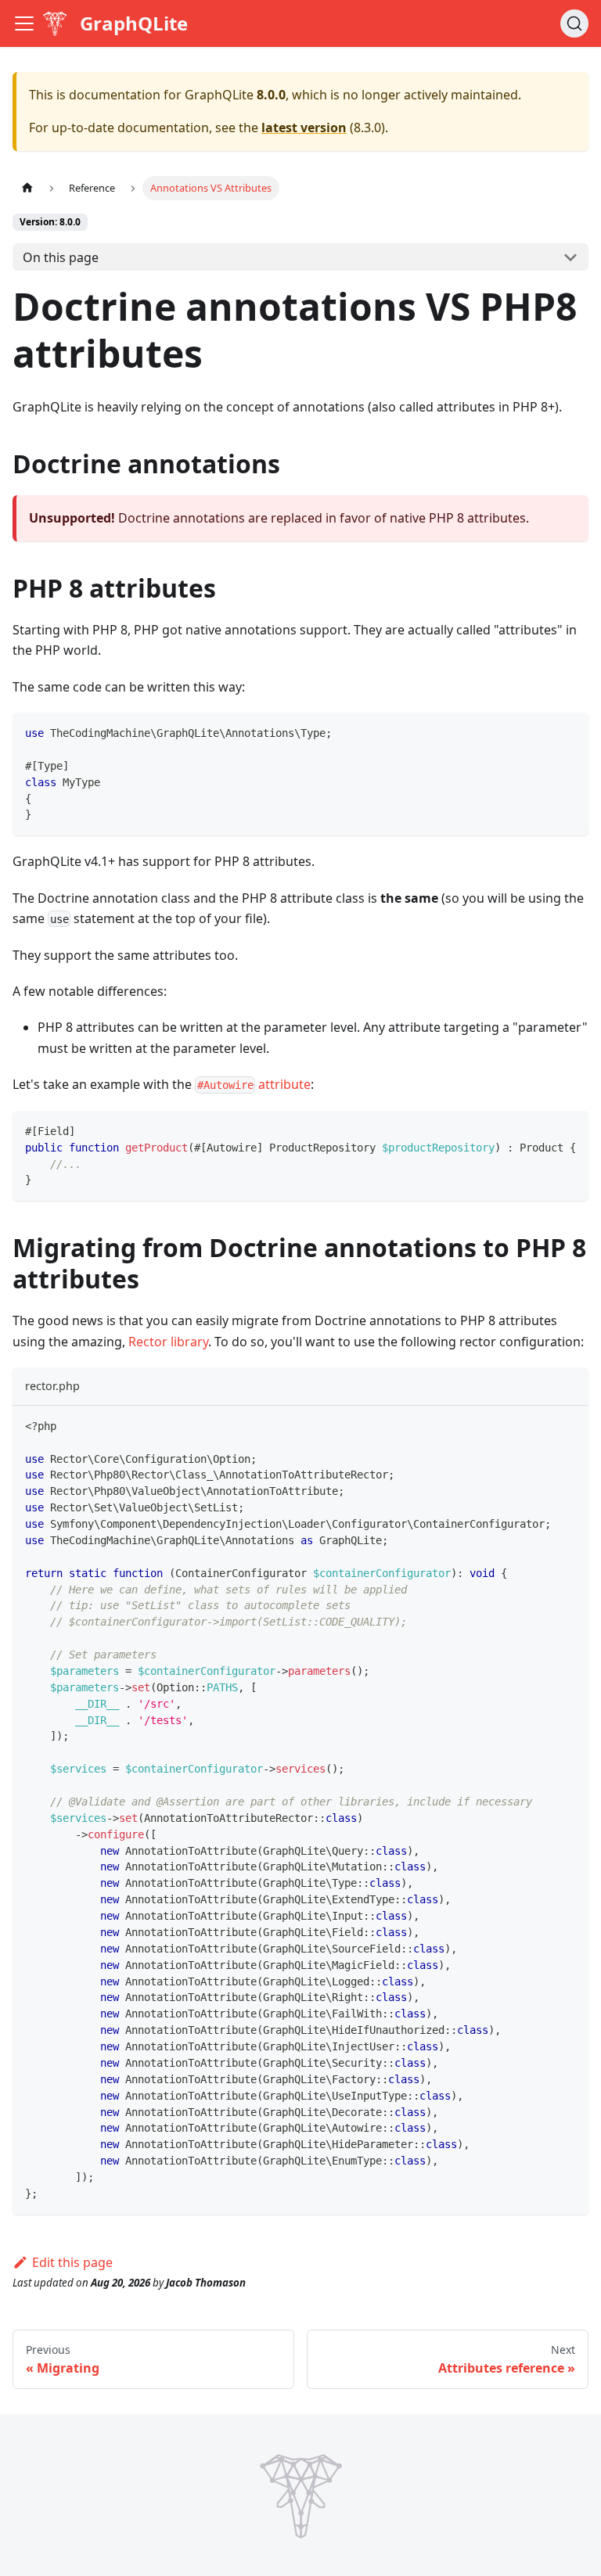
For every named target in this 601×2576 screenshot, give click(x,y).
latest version (304, 128)
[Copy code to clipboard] (569, 732)
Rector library (168, 1342)
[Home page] (27, 188)
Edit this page (72, 2262)
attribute (254, 1084)
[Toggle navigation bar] (24, 23)
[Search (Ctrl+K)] (574, 23)
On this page (61, 257)
